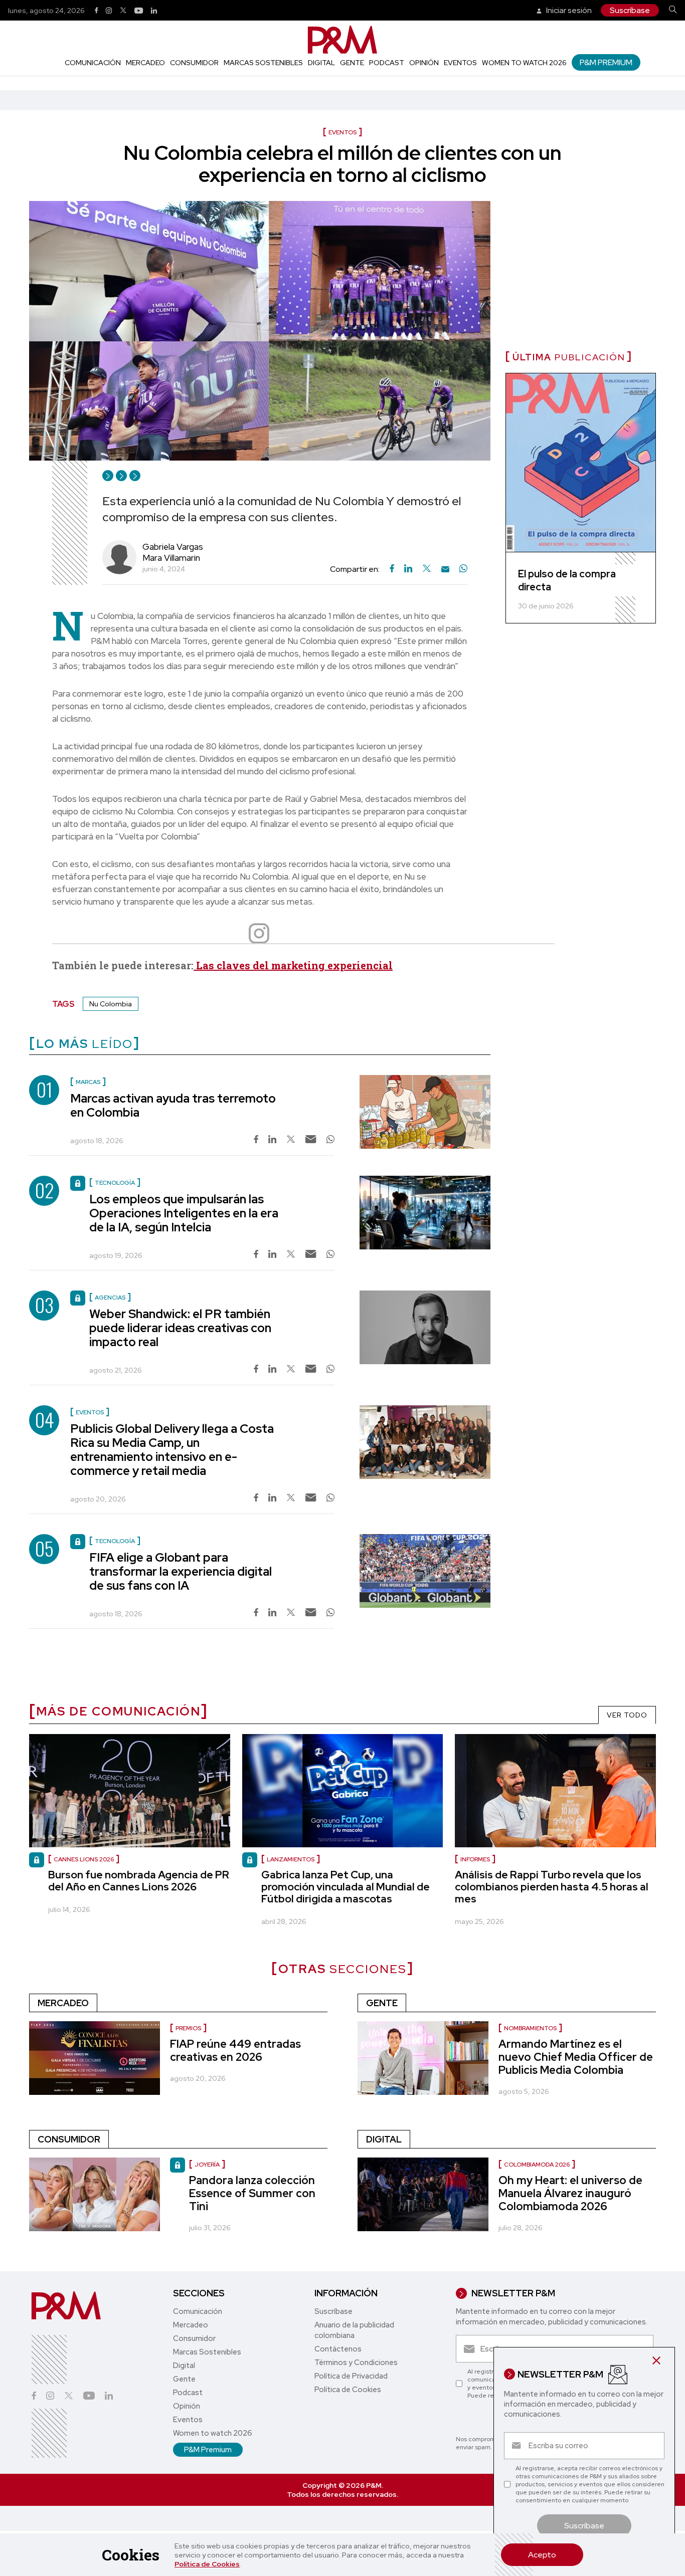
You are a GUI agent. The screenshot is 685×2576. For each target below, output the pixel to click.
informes (475, 1859)
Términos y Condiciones (356, 2363)
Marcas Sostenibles (263, 63)
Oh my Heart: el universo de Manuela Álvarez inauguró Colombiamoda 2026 (570, 2193)
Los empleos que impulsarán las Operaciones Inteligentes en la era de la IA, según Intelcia (184, 1213)
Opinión (424, 63)
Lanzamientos (291, 1859)
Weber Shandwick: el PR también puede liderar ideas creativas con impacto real (180, 1328)
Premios (188, 2028)
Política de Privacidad (351, 2376)
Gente (352, 63)
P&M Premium (606, 62)
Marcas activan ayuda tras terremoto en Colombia (173, 1105)
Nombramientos (530, 2028)
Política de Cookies (207, 2564)
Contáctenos (338, 2349)
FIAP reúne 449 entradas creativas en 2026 (235, 2051)
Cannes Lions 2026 (84, 1859)
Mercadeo (145, 63)
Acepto (542, 2555)
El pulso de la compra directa (567, 580)
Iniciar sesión (568, 10)
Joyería (207, 2165)
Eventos (460, 63)
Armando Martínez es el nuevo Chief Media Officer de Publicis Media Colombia (576, 2057)
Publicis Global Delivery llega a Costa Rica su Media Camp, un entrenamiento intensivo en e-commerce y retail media (172, 1450)
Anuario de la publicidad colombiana (354, 2330)
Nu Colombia (111, 1004)
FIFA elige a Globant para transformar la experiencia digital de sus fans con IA (181, 1571)
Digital (321, 63)
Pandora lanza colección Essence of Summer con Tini (252, 2193)
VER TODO (627, 1715)
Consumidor (194, 63)
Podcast (387, 63)
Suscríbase (630, 10)
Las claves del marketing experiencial (293, 965)
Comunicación (93, 63)
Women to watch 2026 (524, 63)
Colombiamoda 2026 (537, 2165)
